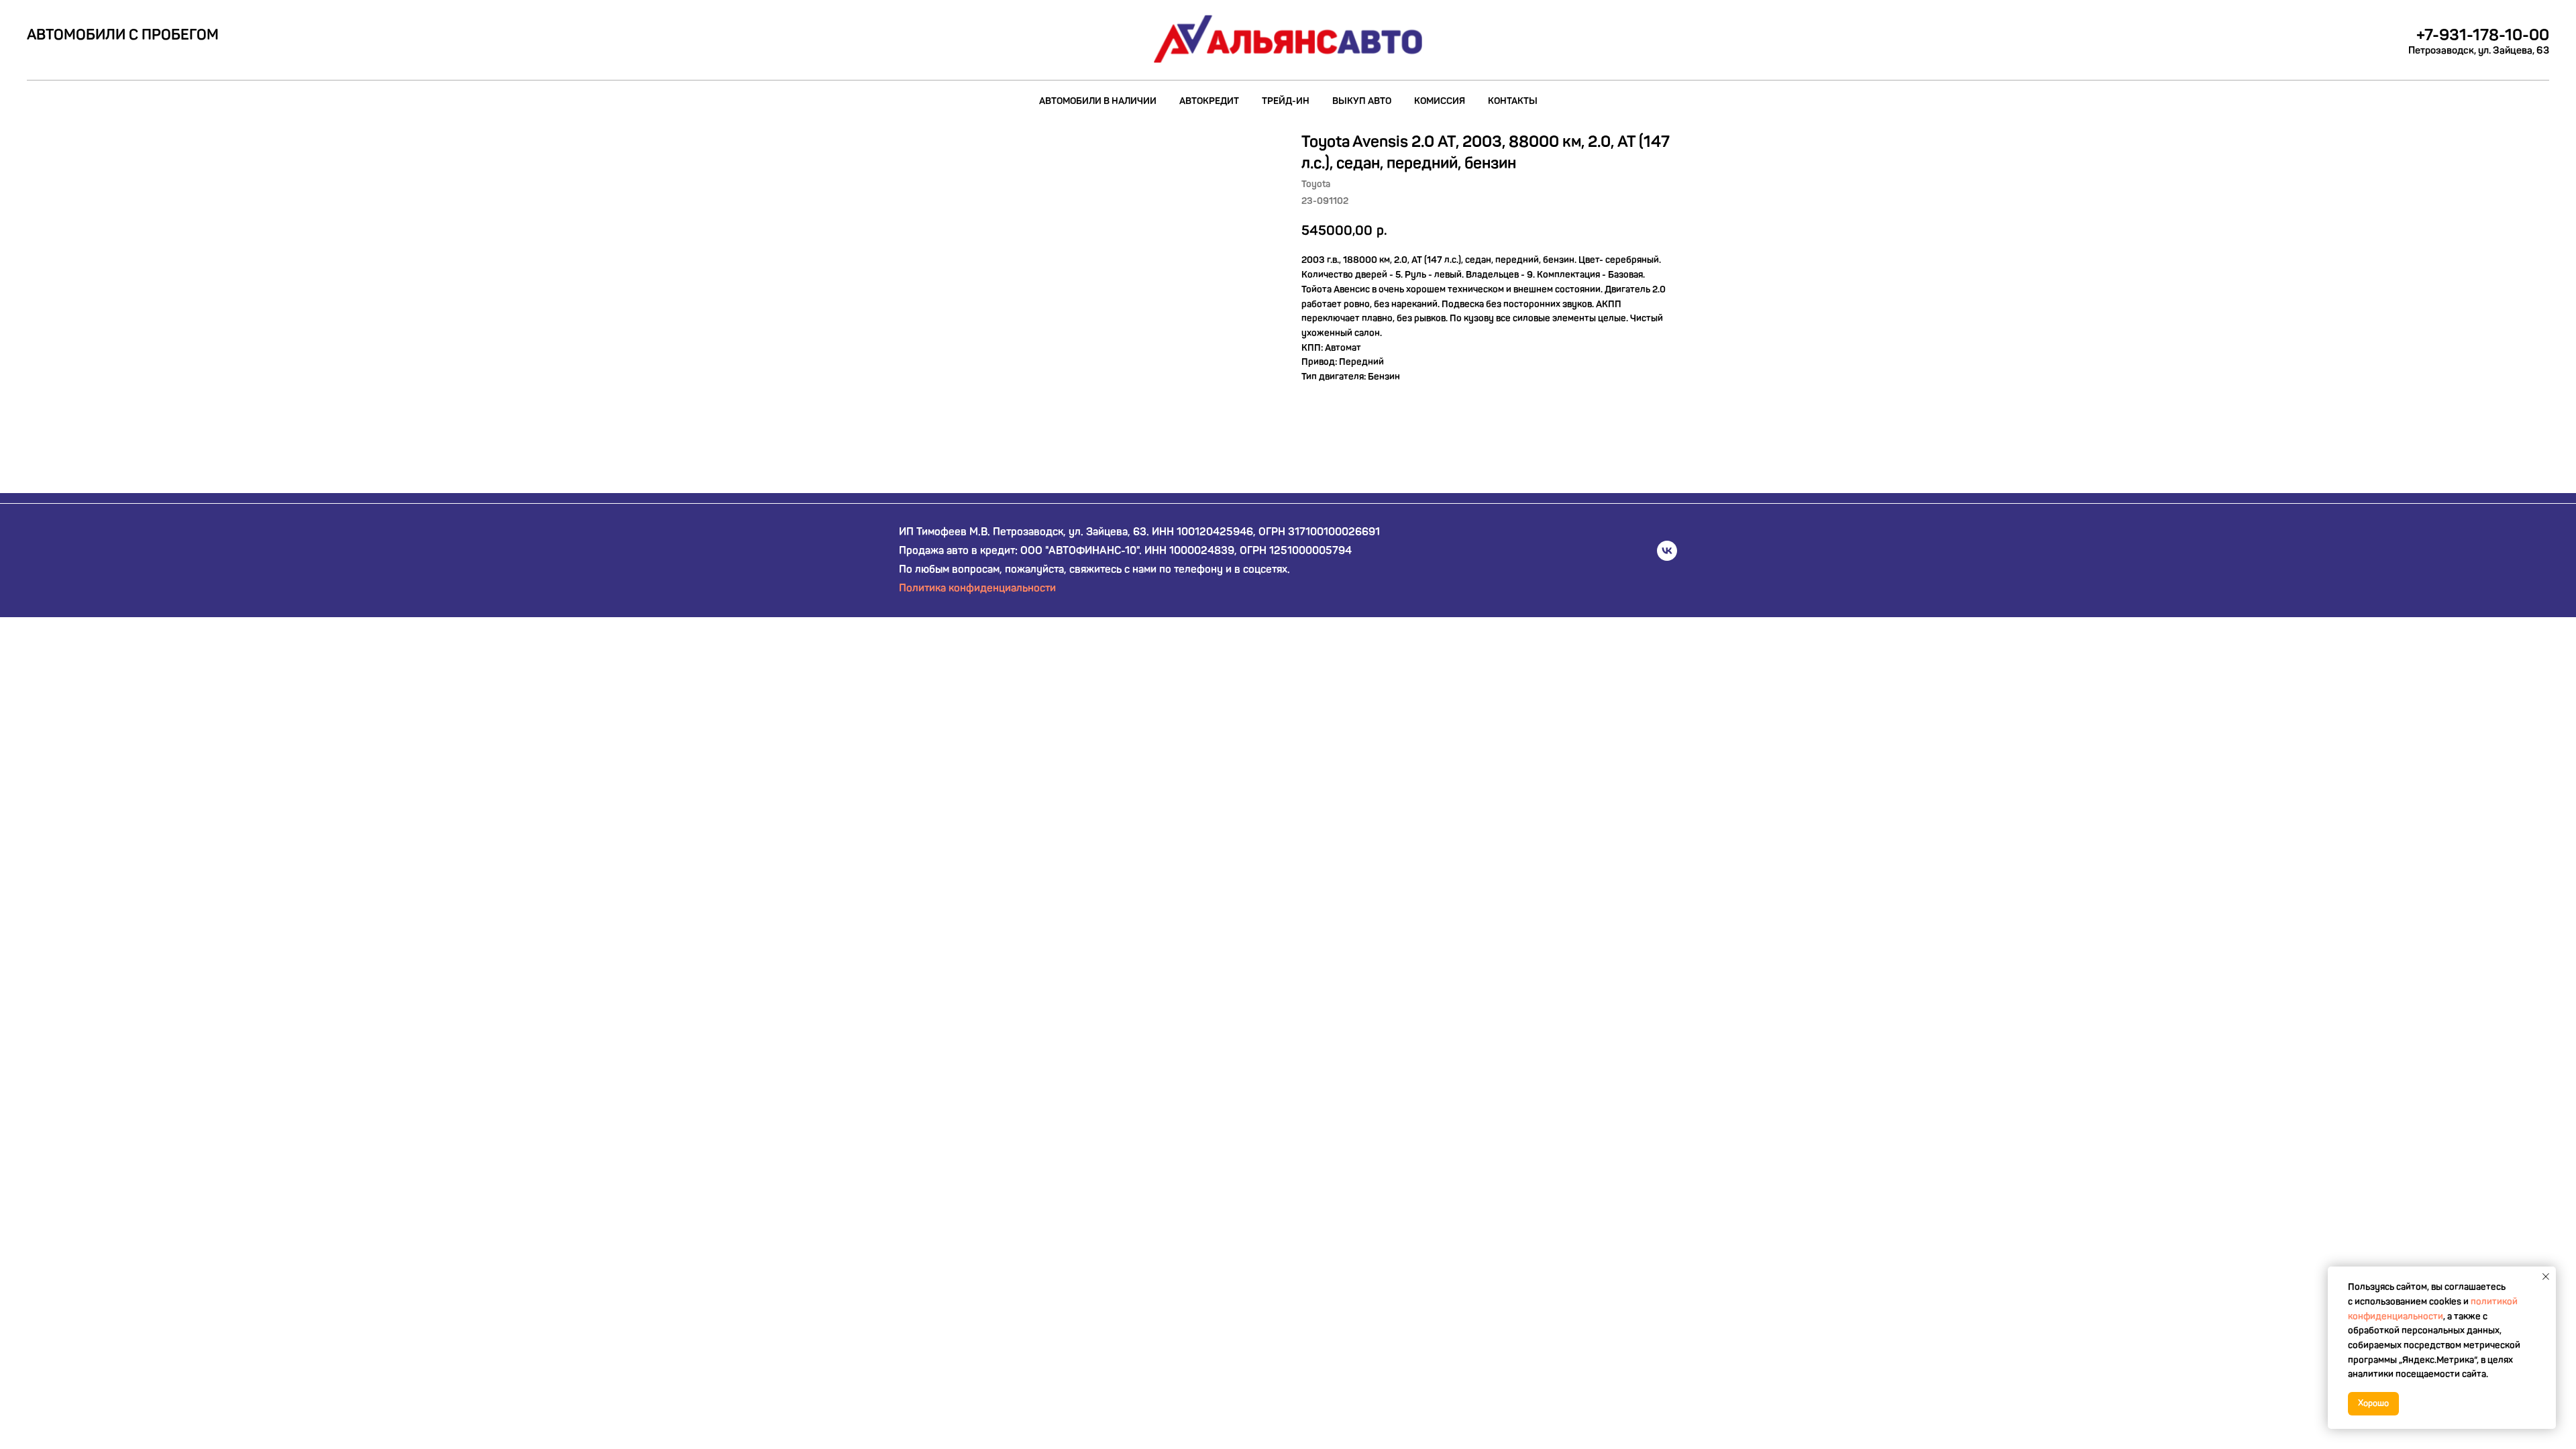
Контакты (1513, 101)
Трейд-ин (1286, 101)
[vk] (1667, 551)
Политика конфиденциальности (977, 588)
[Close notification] (2546, 1277)
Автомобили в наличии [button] (1098, 101)
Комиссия (1440, 101)
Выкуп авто (1362, 101)
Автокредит (1209, 101)
